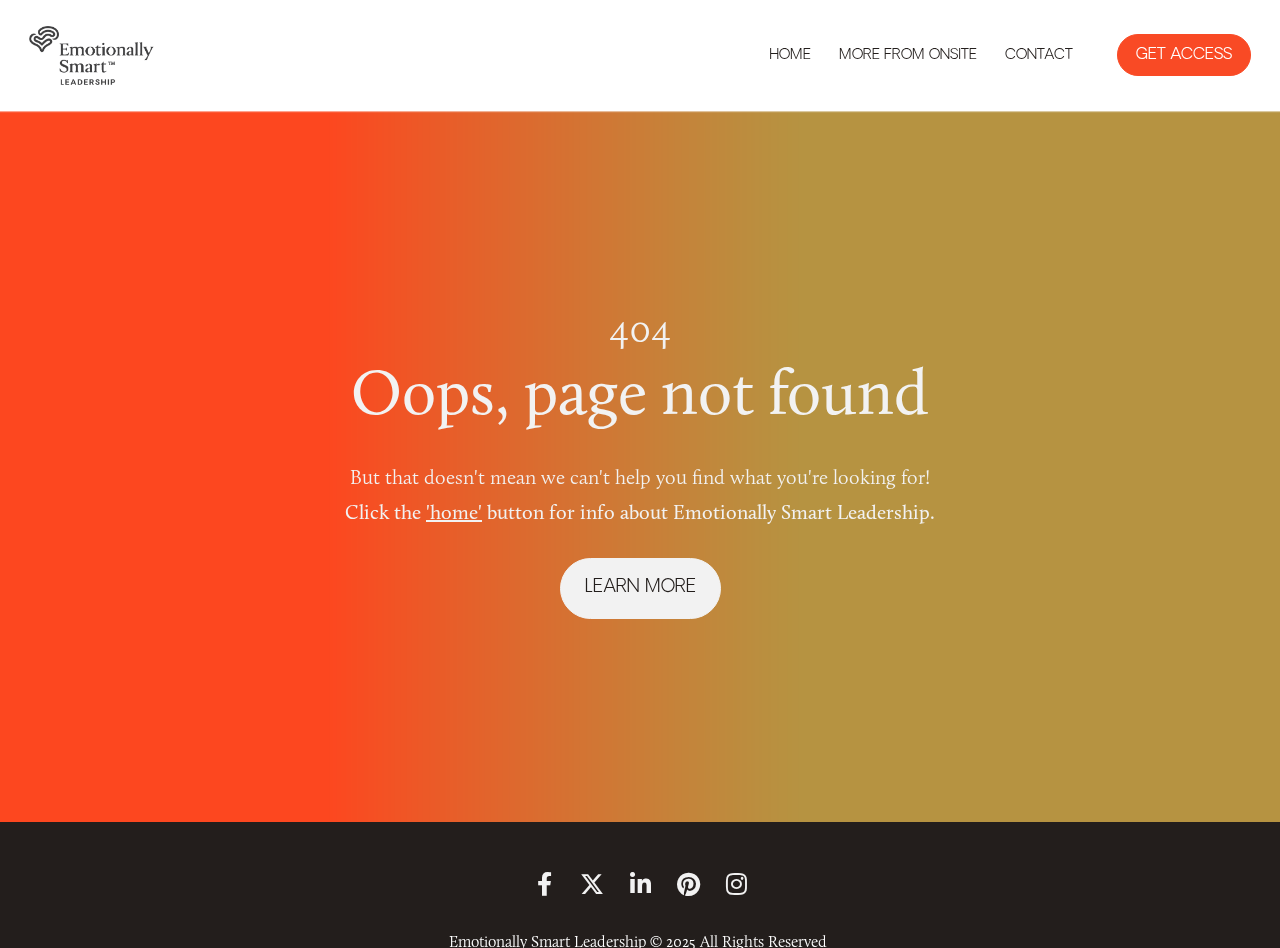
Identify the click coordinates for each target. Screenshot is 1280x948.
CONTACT (1039, 55)
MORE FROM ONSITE (908, 55)
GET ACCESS (1184, 55)
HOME (790, 55)
